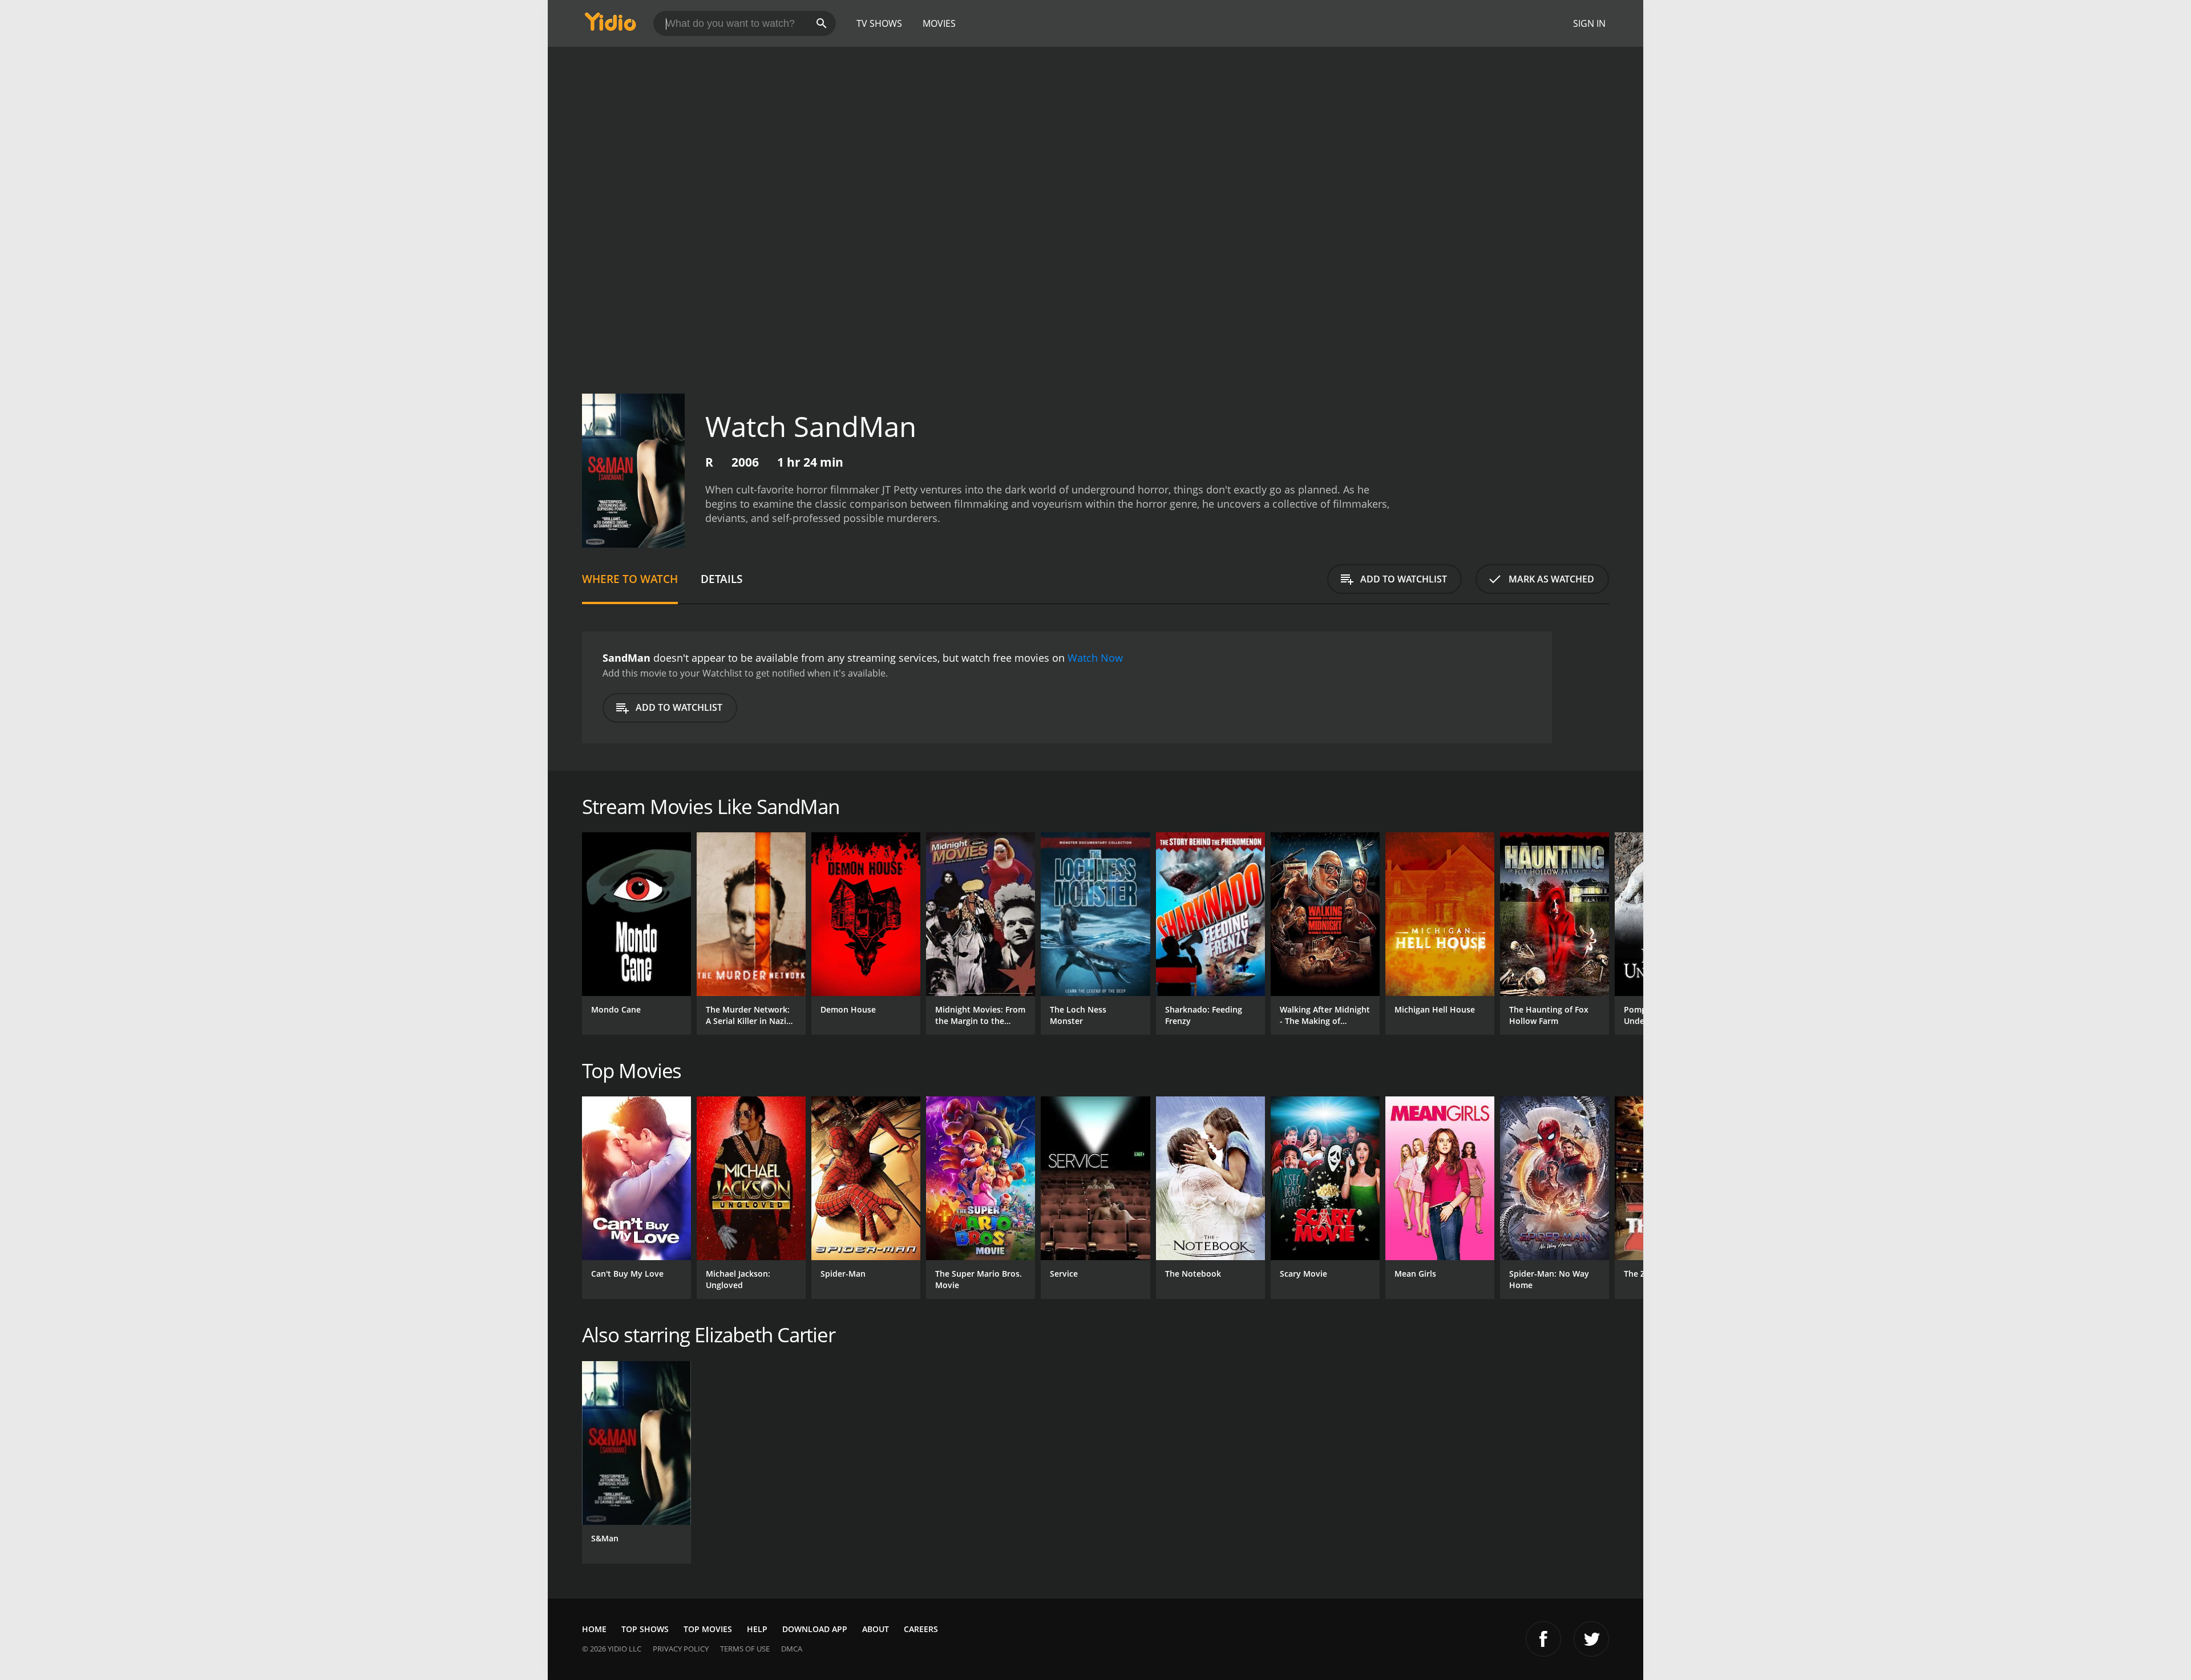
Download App (815, 1629)
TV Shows (879, 23)
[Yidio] (611, 25)
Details (721, 579)
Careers (921, 1629)
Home (594, 1629)
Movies (939, 23)
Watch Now (1095, 658)
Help (757, 1629)
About (876, 1629)
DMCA (792, 1649)
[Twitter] (1591, 1639)
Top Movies (708, 1629)
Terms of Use (745, 1649)
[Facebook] (1543, 1639)
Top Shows (645, 1629)
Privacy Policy (681, 1649)
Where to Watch (630, 579)
